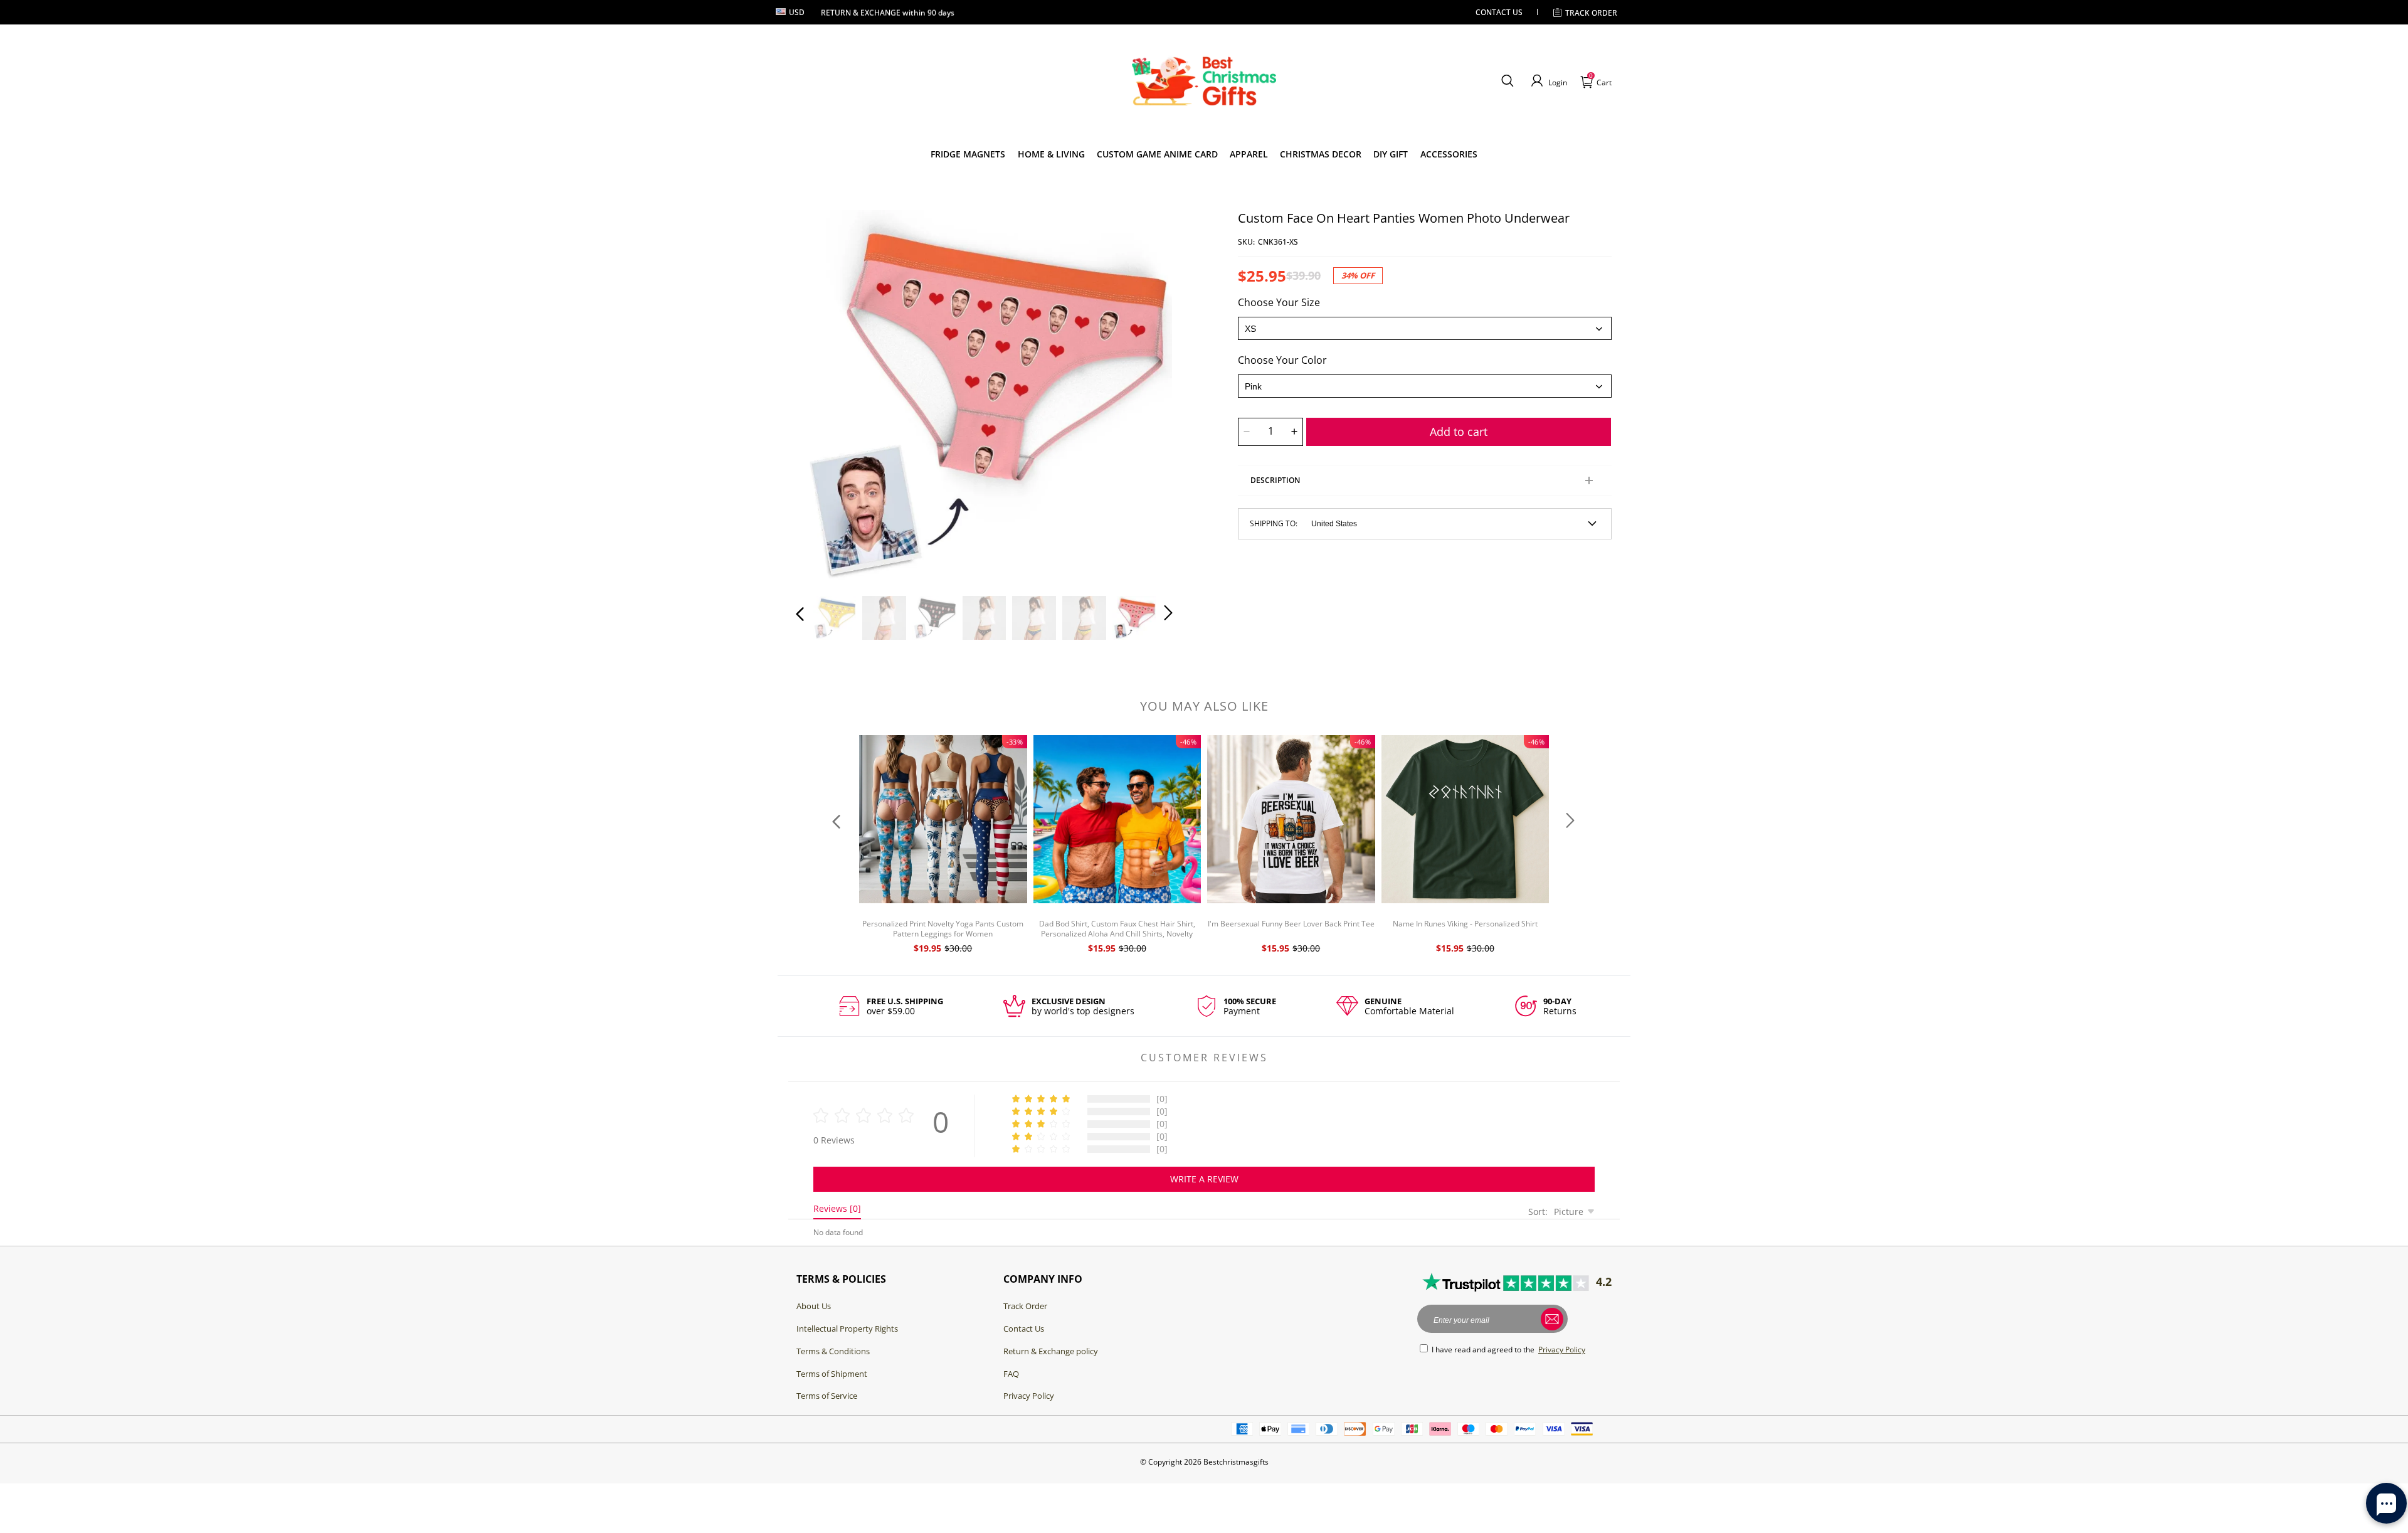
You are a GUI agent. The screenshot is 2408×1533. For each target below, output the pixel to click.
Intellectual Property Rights (847, 1329)
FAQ (1011, 1374)
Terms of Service (827, 1396)
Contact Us (1024, 1329)
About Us (814, 1306)
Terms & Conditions (833, 1351)
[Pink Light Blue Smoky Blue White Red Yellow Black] (1425, 386)
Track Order (1591, 13)
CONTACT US (1499, 12)
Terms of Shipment (832, 1374)
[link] (968, 154)
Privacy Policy (1029, 1396)
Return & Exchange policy (1051, 1351)
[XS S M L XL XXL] (1425, 328)
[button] (1507, 81)
